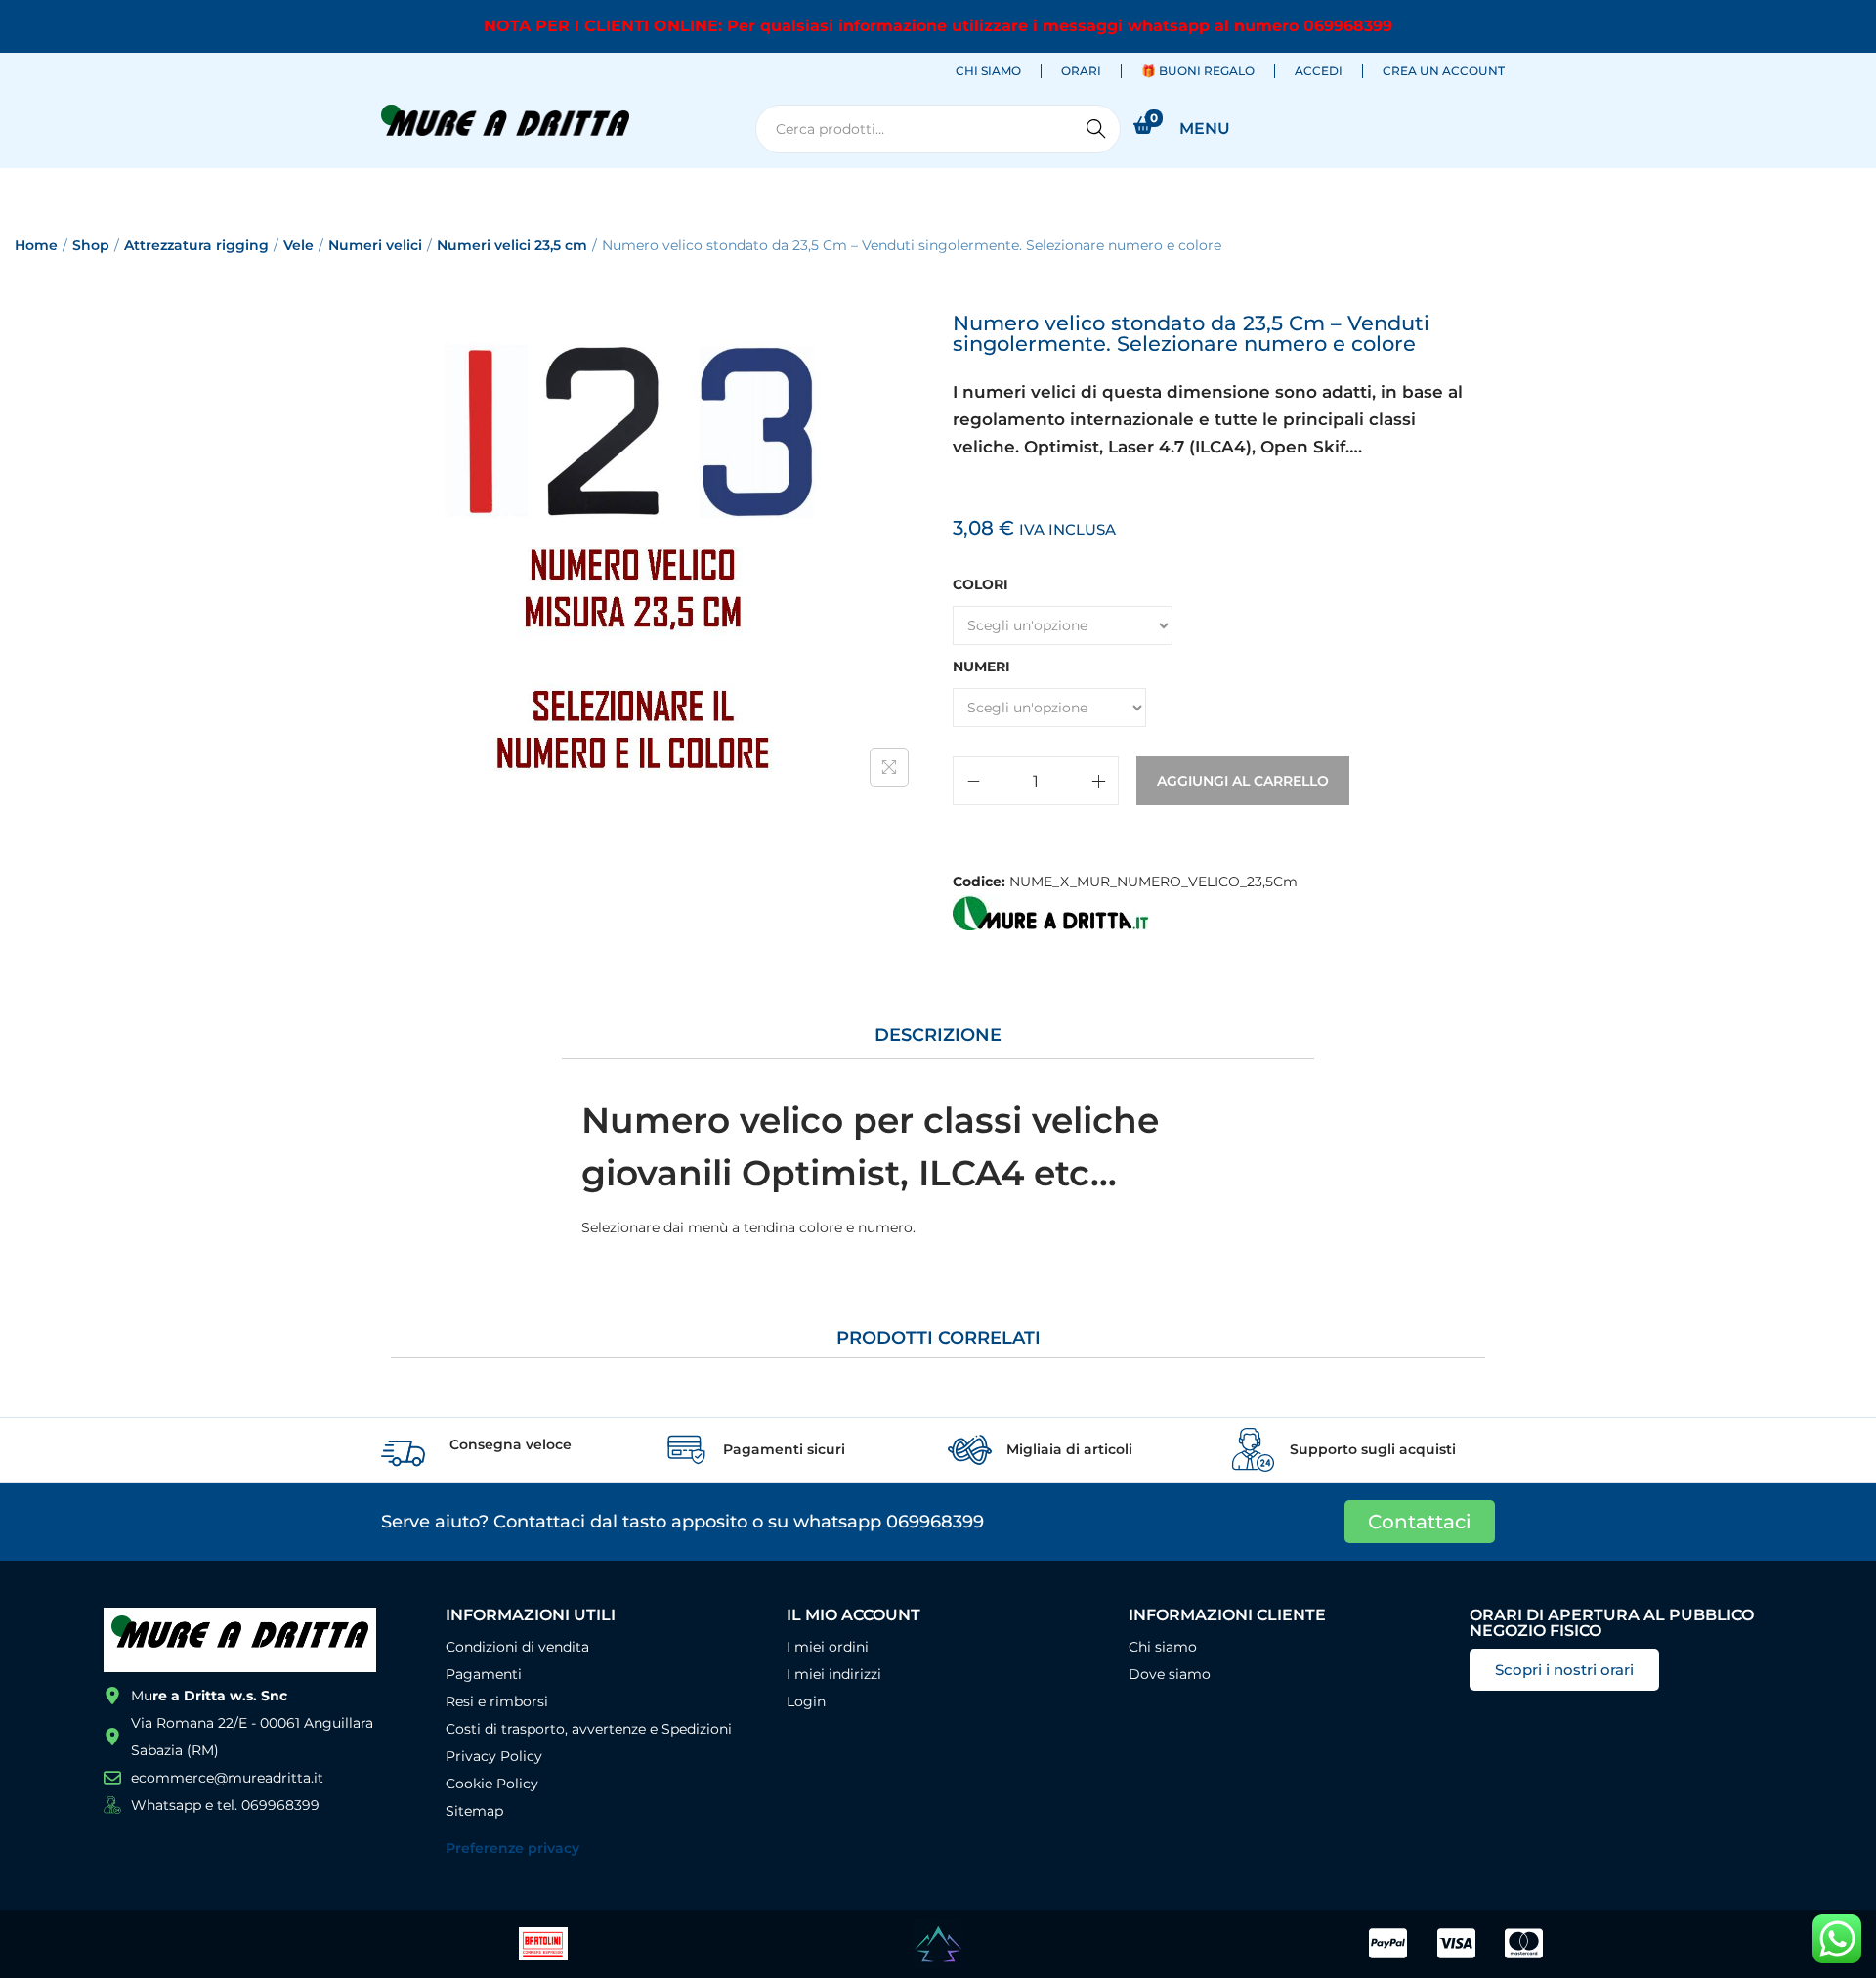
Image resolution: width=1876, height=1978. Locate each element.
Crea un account (1444, 71)
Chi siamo (988, 71)
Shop (91, 245)
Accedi (1319, 71)
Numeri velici (375, 245)
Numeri (981, 666)
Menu (1205, 129)
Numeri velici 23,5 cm (512, 245)
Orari (1081, 71)
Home (36, 245)
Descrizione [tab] (938, 1035)
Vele (298, 245)
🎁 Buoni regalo (1198, 71)
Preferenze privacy (512, 1848)
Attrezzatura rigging (196, 245)
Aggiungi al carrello (1243, 781)
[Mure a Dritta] (1050, 913)
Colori (981, 584)
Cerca (1096, 129)
